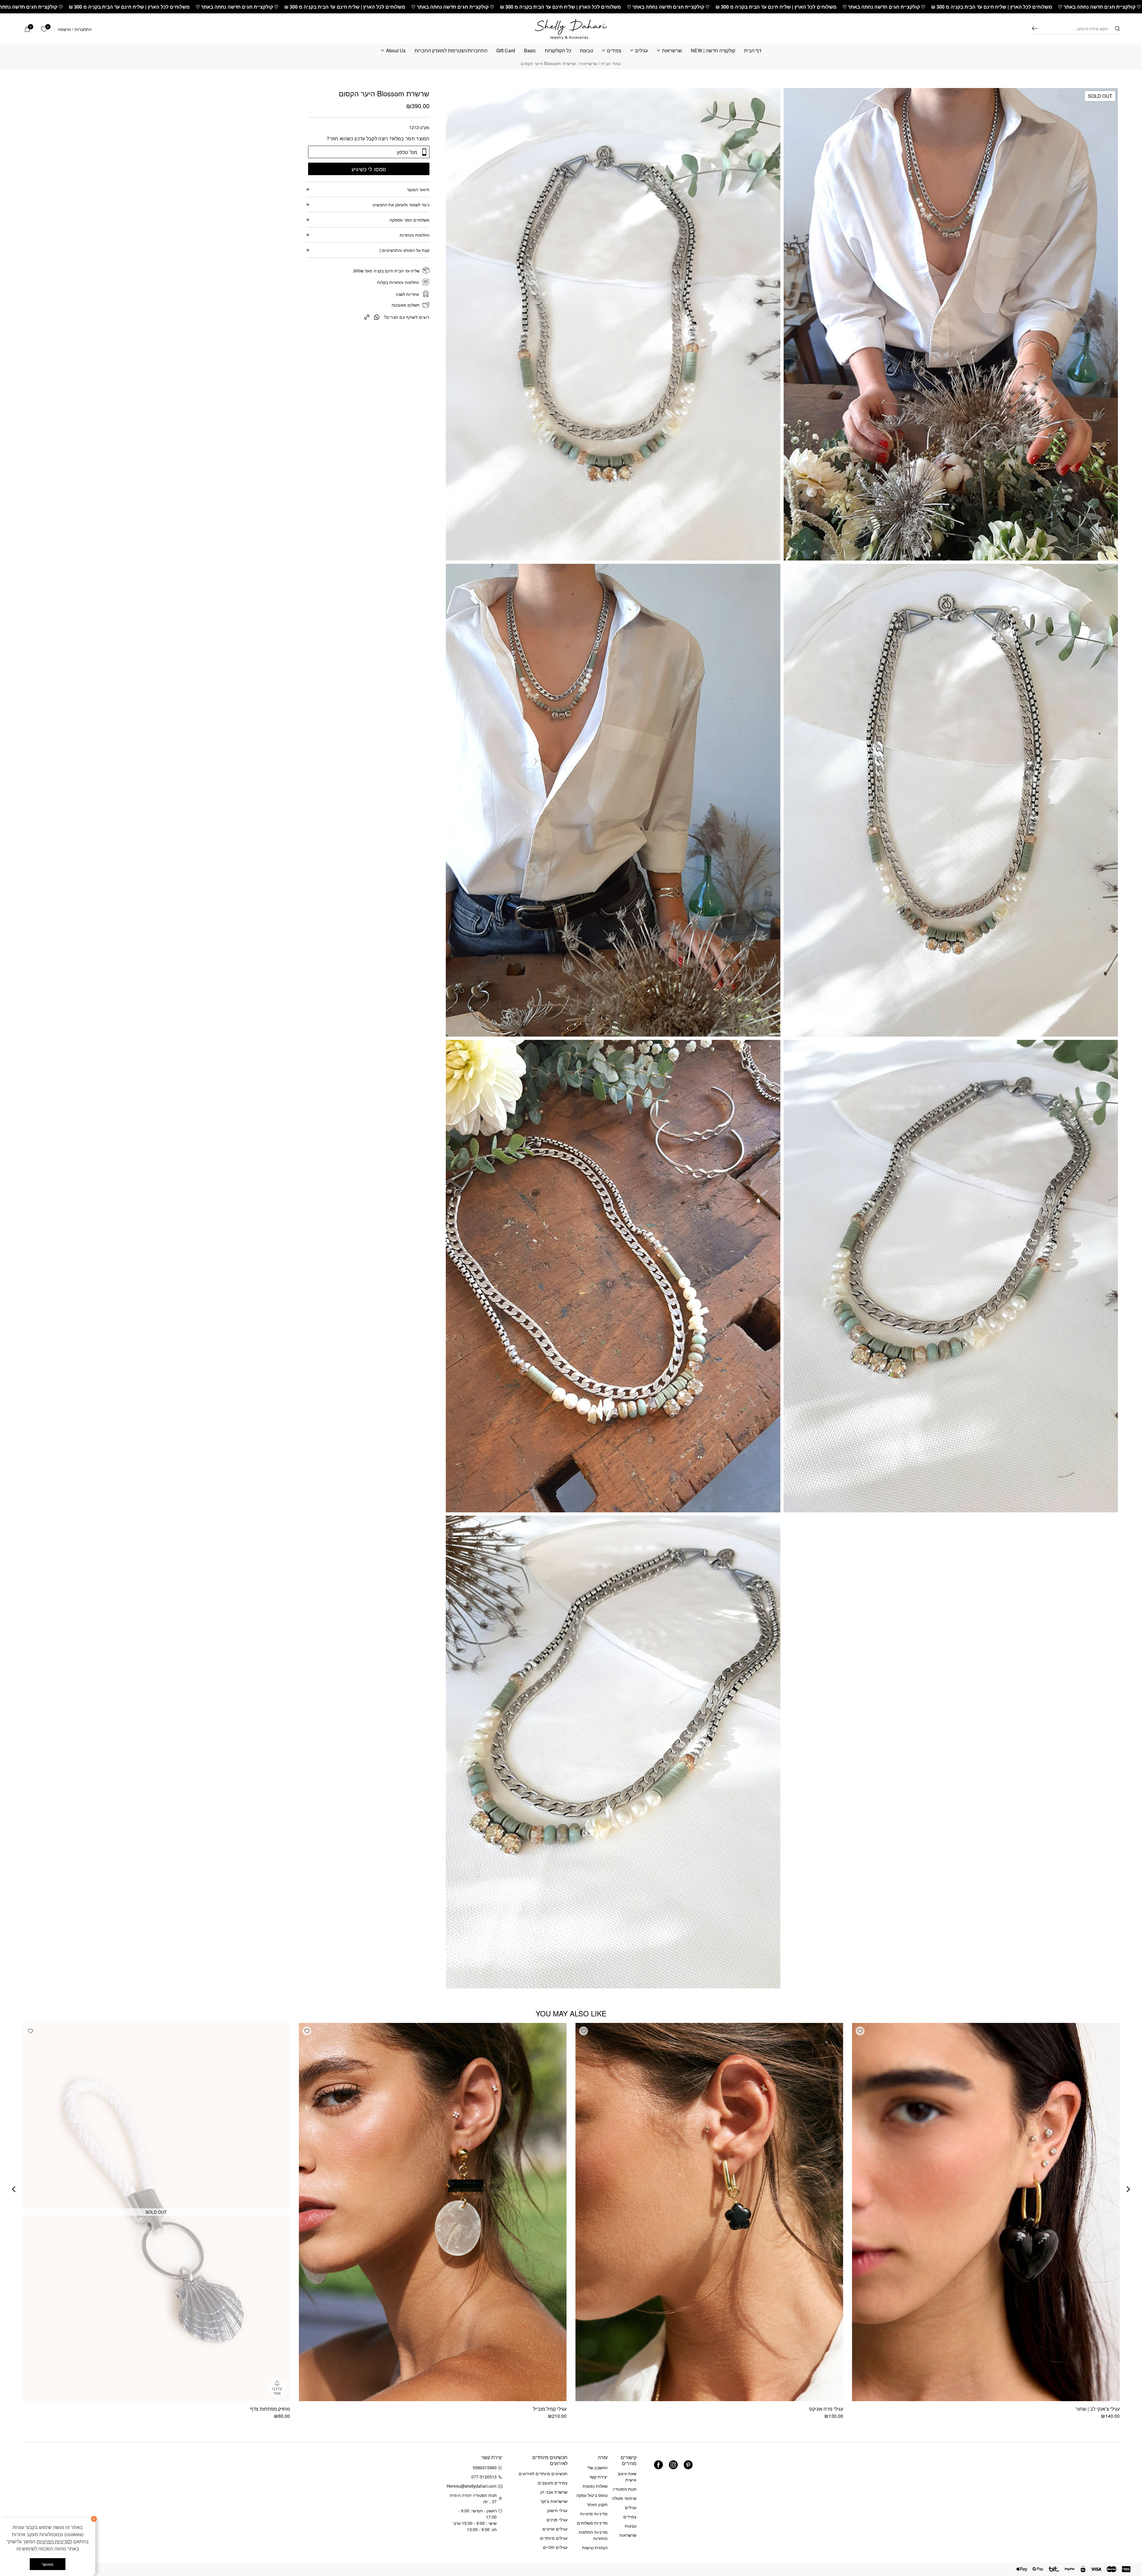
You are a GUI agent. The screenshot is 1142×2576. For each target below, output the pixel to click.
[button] (860, 2031)
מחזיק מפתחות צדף (270, 2409)
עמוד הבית (611, 63)
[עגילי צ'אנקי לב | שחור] (986, 2212)
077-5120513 (484, 2477)
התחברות (83, 29)
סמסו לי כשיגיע (369, 169)
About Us (396, 51)
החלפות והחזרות (415, 235)
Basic (530, 51)
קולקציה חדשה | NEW (713, 51)
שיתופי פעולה (624, 2498)
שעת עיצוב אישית (627, 2477)
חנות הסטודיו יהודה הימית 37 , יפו (473, 2498)
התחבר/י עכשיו (40, 2499)
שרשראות (672, 51)
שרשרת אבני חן (554, 2492)
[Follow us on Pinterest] (688, 2465)
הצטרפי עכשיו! (59, 2483)
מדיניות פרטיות (594, 2514)
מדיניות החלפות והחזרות (593, 2535)
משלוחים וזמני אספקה (410, 220)
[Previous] (1128, 2189)
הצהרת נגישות (595, 2547)
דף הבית (753, 51)
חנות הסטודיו (625, 2489)
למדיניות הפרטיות (54, 2541)
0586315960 (485, 2467)
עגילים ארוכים (555, 2529)
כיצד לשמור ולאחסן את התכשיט (401, 205)
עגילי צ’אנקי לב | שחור (1098, 2409)
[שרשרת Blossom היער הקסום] (367, 316)
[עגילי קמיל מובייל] (433, 2212)
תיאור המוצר (418, 189)
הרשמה (64, 29)
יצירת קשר (598, 2477)
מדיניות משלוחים (592, 2523)
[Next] (14, 2189)
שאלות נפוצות (595, 2486)
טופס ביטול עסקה (592, 2495)
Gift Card (506, 51)
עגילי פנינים (557, 2520)
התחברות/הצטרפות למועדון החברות (451, 51)
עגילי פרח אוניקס (826, 2409)
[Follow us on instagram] (673, 2465)
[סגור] (94, 2519)
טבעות (586, 51)
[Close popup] (17, 2424)
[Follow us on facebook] (658, 2465)
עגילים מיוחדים (554, 2538)
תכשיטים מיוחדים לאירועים (543, 2473)
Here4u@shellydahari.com (473, 2486)
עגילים (642, 51)
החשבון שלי (597, 2467)
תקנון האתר (597, 2504)
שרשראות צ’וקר (554, 2501)
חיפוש (1035, 28)
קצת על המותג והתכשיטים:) (404, 250)
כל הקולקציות (558, 51)
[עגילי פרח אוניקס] (709, 2212)
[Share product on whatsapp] (377, 317)
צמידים (614, 51)
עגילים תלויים (555, 2547)
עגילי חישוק (557, 2510)
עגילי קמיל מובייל (550, 2409)
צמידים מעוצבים (553, 2483)
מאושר (48, 2564)
